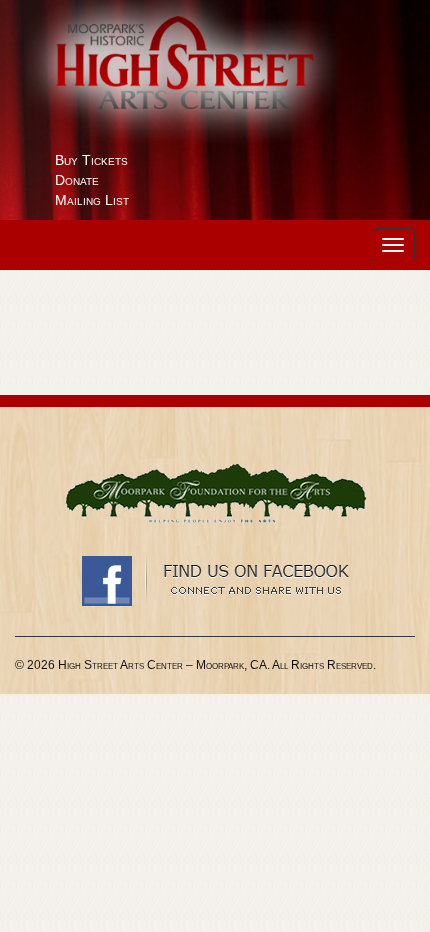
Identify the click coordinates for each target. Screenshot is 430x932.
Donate (77, 180)
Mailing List (92, 200)
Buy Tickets (91, 160)
